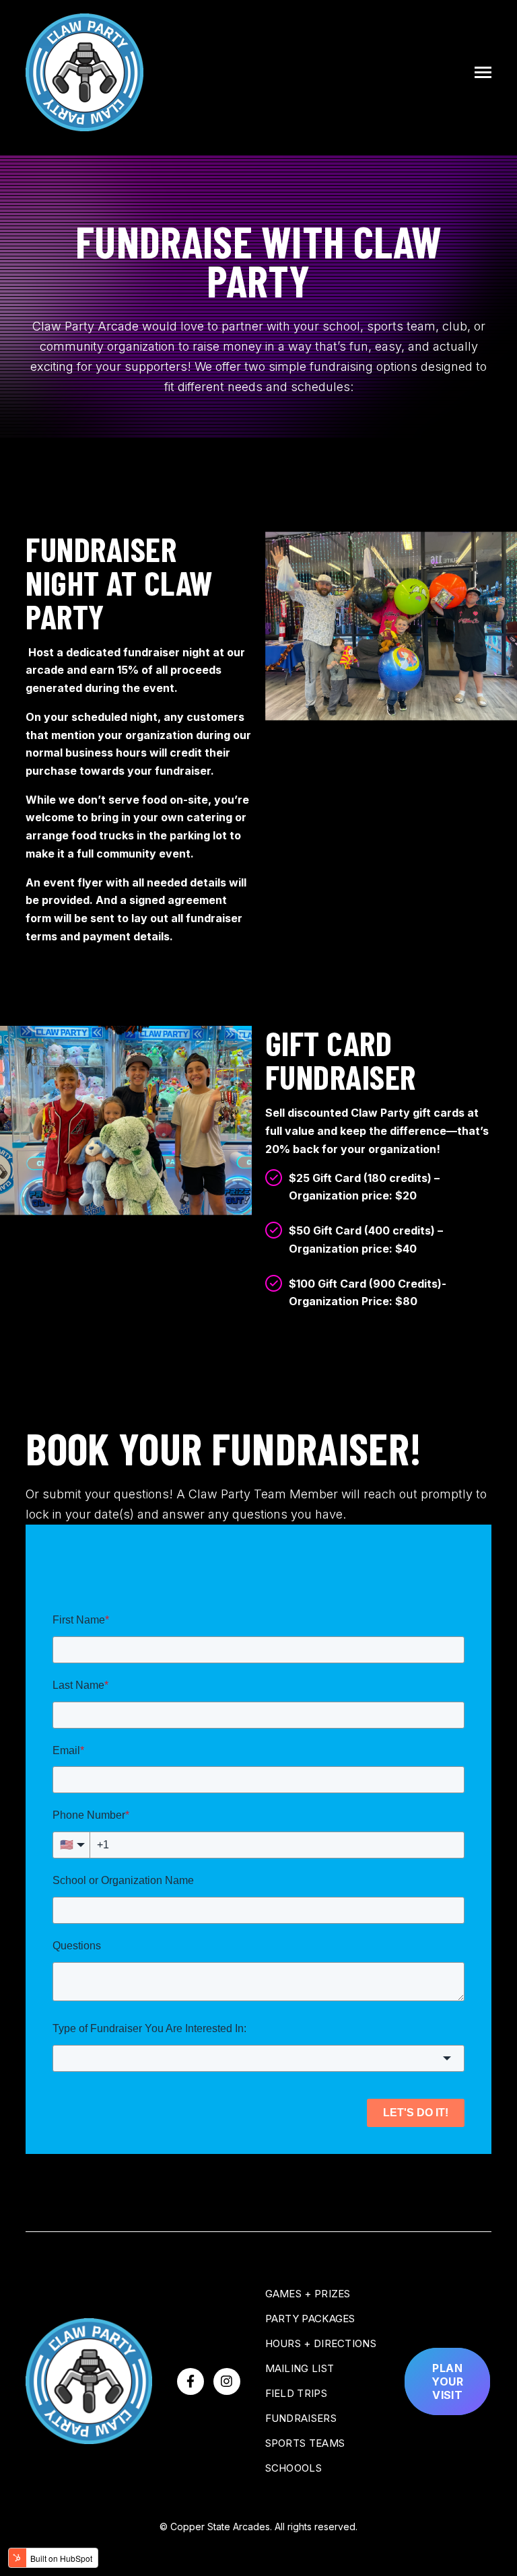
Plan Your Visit (447, 2381)
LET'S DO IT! (416, 2113)
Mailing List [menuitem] (300, 2368)
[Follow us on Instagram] (227, 2381)
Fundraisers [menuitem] (301, 2418)
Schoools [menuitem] (294, 2468)
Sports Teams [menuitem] (305, 2443)
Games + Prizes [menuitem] (308, 2294)
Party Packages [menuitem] (310, 2319)
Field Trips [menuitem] (296, 2393)
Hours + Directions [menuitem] (321, 2343)
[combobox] (258, 2058)
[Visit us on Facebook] (191, 2381)
